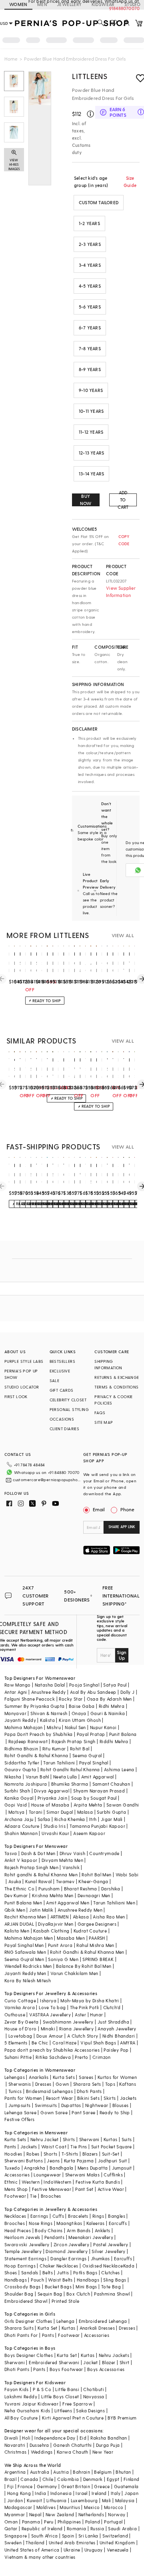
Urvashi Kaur (55, 1833)
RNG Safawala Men (25, 1952)
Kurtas (110, 2139)
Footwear (15, 2196)
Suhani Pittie (18, 2057)
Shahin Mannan (21, 1833)
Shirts (69, 2139)
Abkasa (81, 1917)
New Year (103, 2452)
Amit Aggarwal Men (68, 1903)
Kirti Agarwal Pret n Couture (73, 2418)
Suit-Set (111, 2154)
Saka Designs (90, 2411)
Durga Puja (108, 2445)
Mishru (54, 1727)
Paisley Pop (116, 2050)
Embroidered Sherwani (54, 2362)
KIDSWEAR (103, 4)
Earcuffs (118, 2223)
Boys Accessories (106, 2369)
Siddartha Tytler (22, 1763)
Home (11, 59)
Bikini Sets (88, 2098)
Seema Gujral (87, 1755)
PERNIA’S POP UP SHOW (21, 1374)
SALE (55, 1380)
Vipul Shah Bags (98, 2043)
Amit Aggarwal (98, 1777)
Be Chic (40, 2043)
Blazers (90, 2154)
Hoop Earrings (20, 2266)
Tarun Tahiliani (59, 1763)
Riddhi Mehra (114, 1741)
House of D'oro (21, 2029)
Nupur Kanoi (103, 1727)
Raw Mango (18, 1685)
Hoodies (13, 2154)
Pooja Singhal (84, 1685)
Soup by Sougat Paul (94, 1798)
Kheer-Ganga (93, 1881)
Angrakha (35, 2168)
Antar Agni (16, 1692)
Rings (98, 2216)
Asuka (15, 1881)
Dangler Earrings (68, 2258)
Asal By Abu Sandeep (93, 1692)
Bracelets (78, 2216)
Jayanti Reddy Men (25, 1973)
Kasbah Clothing (51, 1931)
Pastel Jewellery (111, 2244)
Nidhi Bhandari (119, 2036)
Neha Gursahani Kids (27, 2411)
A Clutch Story (83, 2036)
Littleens (90, 76)
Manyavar (15, 1713)
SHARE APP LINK (122, 1527)
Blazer (109, 2362)
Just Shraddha (113, 2022)
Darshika (111, 1889)
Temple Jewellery (23, 2251)
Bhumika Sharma (70, 1784)
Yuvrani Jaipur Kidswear (31, 2404)
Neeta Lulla (65, 1777)
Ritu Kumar (54, 1749)
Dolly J (128, 1692)
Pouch (37, 2280)
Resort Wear (59, 2098)
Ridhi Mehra (112, 1706)
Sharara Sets (87, 2084)
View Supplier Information (121, 592)
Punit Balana (123, 1734)
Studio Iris (55, 1826)
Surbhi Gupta (111, 1812)
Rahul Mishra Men (95, 1945)
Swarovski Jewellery (27, 2244)
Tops (110, 2084)
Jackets (128, 2098)
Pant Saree (83, 2112)
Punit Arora (60, 1945)
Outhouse (15, 2015)
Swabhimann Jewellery (68, 2022)
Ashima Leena (119, 1769)
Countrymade (104, 1853)
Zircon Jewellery (71, 2244)
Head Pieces (18, 2230)
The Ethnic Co (19, 1889)
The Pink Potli (85, 2007)
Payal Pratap (91, 1734)
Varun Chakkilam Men (74, 1973)
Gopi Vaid (16, 1805)
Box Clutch (78, 2294)
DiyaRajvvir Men (56, 1924)
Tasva (11, 1853)
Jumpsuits (20, 2105)
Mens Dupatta (93, 2168)
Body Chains (49, 2230)
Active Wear (111, 2189)
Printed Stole (65, 2301)
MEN (42, 4)
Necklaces (15, 2216)
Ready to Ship (115, 2112)
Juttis (63, 2273)
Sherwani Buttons (24, 2161)
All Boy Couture (21, 2418)
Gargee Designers (97, 1924)
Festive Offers (20, 2119)
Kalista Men (17, 1931)
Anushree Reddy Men (80, 1910)
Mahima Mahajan (24, 1727)
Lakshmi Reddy (21, 2396)
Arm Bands (79, 2230)
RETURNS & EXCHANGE (117, 1377)
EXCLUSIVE (60, 1371)
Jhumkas (100, 2258)
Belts (48, 2273)
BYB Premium (122, 2418)
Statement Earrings (25, 2258)
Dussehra (39, 2445)
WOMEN (18, 4)
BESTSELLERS (62, 1361)
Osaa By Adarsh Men (109, 1699)
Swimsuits (46, 2105)
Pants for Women (23, 2098)
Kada (129, 2266)
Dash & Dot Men (38, 1853)
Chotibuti (94, 2389)
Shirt (125, 2362)
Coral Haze (64, 2043)
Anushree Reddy (49, 1692)
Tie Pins (79, 2147)
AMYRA (128, 2043)
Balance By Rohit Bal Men (84, 1966)
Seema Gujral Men (24, 1959)
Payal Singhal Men (24, 1945)
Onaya (79, 1713)
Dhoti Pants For (21, 2335)
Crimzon (102, 2057)
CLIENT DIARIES (65, 1429)
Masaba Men (71, 1938)
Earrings (39, 2216)
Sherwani (89, 2139)
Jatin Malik (41, 1910)
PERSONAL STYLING (69, 1409)
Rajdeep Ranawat (28, 1741)
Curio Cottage (20, 2001)
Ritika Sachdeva (53, 2057)
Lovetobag (20, 2036)
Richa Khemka (70, 1819)
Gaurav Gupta (20, 1769)
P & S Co (42, 2389)
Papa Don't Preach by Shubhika (39, 1734)
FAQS (100, 1413)
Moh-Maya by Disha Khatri (90, 2001)
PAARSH (97, 1938)
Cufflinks (113, 2175)
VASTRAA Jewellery (50, 2015)
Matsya (16, 1812)
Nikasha (13, 1777)
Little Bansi (67, 2389)
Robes (33, 2154)
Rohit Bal (80, 1749)
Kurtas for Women (117, 2077)
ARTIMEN (60, 1917)
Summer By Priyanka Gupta (35, 1706)
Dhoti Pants (89, 2091)
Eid (83, 2438)
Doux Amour (50, 2036)
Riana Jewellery (76, 2029)
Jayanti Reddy (20, 1720)
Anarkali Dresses (97, 2328)
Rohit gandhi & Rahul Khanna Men (41, 1875)
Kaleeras (96, 2223)
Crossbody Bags (23, 2287)
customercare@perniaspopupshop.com (47, 1480)
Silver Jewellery (108, 2251)
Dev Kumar (16, 1895)
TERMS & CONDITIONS (116, 1387)
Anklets (103, 2230)
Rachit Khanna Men (25, 1917)
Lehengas (15, 2077)
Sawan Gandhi (123, 1805)
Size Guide (130, 182)
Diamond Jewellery (67, 2251)
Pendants (54, 2237)
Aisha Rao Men (109, 1917)
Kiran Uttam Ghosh (80, 1720)
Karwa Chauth (73, 2452)
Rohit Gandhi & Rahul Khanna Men (87, 1952)
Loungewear (47, 2175)
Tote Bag (111, 2287)
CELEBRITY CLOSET (68, 1400)
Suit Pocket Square (112, 2147)
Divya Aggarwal (52, 1791)
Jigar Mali (112, 1819)
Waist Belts (60, 2280)
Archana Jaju (19, 1819)
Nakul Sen (75, 1727)
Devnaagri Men (94, 1895)
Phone (127, 1509)
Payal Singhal (94, 1763)
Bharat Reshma (81, 1889)
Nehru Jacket (45, 2139)
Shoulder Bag (19, 2294)
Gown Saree (54, 2112)
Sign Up (122, 1655)
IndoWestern (57, 2182)
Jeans (53, 2161)
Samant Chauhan (111, 1784)
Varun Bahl (37, 1777)
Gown (62, 2084)
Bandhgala (62, 2168)
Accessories (17, 2175)
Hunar (96, 2015)
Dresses (43, 2084)
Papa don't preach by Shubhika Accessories (52, 2050)
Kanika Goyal (19, 1798)
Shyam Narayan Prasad (99, 1791)
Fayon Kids (17, 2389)
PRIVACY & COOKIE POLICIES (113, 1400)
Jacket (90, 2362)
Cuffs (58, 2216)
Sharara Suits (19, 2328)
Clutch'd (112, 2007)
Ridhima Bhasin (21, 1749)
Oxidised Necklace (103, 2266)
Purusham (49, 1889)
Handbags (16, 2280)
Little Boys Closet (60, 2396)
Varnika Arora (20, 2007)
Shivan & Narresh (49, 1713)
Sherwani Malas (83, 2175)
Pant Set (84, 2189)
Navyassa (94, 2396)
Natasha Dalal (50, 1685)
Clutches (110, 2273)
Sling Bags (115, 2280)
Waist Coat (54, 2147)
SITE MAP (104, 1422)
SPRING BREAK (98, 1959)
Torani (36, 1812)
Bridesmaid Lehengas (50, 2091)
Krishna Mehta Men (53, 1895)
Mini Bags (86, 2287)
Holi (26, 2438)
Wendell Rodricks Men (28, 1966)
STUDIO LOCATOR (22, 1387)
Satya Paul (115, 1685)
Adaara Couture (22, 1826)
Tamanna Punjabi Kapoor (97, 1826)
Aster (80, 2015)
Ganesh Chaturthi (72, 2445)
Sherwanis (20, 2084)
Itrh (93, 1819)
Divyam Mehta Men (62, 1860)
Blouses (121, 2105)
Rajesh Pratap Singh (74, 1741)
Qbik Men (15, 1910)
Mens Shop (16, 2189)
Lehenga (66, 2321)
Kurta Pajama (79, 2161)
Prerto (81, 2057)
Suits (127, 2139)
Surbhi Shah (17, 1791)
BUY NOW (86, 500)
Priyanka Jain (52, 1798)
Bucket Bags (58, 2287)
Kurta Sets (64, 2077)
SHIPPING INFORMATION (108, 1364)
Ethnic (11, 2182)
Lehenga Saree (20, 2112)
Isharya (48, 2001)
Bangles (117, 2216)
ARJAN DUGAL (19, 1924)
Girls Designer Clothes (28, 2321)
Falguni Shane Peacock (30, 1699)
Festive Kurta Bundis (98, 2182)
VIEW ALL (123, 935)
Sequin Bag (50, 2294)
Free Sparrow (77, 2404)
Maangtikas (69, 2223)
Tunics (15, 2091)
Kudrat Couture (90, 1931)
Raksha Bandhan (109, 2438)
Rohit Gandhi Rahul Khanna (70, 1769)
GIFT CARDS (62, 1390)
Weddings (42, 2452)
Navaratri (15, 2445)
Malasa (85, 1812)
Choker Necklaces (59, 2266)
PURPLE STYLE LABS (24, 1361)
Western (31, 2182)
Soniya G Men (63, 1959)
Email (99, 1509)
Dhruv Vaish (72, 1853)
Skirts (110, 2098)
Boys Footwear (66, 2369)
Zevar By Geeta (22, 2022)
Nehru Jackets (114, 2355)
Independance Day (55, 2438)
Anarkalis (39, 2077)
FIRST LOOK (16, 1397)
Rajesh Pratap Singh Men (31, 1867)
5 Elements (16, 2043)
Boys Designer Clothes (29, 2355)
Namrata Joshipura (26, 1784)
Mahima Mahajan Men (29, 1938)
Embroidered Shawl (26, 2301)
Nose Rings (41, 2223)
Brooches (51, 2196)
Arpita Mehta (88, 1805)
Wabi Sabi (127, 1875)
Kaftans (128, 2084)
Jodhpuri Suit (113, 2161)
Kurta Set (48, 2328)
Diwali (11, 2438)
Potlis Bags (85, 2273)
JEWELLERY (69, 4)
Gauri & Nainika (108, 1713)
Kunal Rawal (38, 1881)
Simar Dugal (60, 1812)
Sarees (86, 2077)
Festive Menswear (52, 2189)
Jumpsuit (122, 2168)
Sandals (30, 2273)
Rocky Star (71, 1699)
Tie (33, 2196)
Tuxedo (12, 2168)
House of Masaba (50, 1805)
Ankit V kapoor (21, 1860)
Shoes (11, 2273)
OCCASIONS (62, 1419)
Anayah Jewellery (117, 2029)
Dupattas (71, 2105)
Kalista (47, 1720)
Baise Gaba (82, 1706)
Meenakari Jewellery (91, 2237)
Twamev (65, 1881)
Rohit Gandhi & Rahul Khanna (36, 1755)
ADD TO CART (123, 500)
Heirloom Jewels (22, 2237)
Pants (10, 2147)
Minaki (48, 2029)
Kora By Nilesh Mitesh (28, 1980)
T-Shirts (70, 2154)
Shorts (50, 2154)
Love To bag (52, 2007)
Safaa (44, 1819)
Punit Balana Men (23, 1903)
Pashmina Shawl (112, 2294)
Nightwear (97, 2105)
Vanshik (71, 1867)
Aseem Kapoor (89, 1833)
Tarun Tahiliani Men (114, 1903)
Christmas (16, 2452)
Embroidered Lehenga (103, 2321)
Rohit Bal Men (96, 1875)
